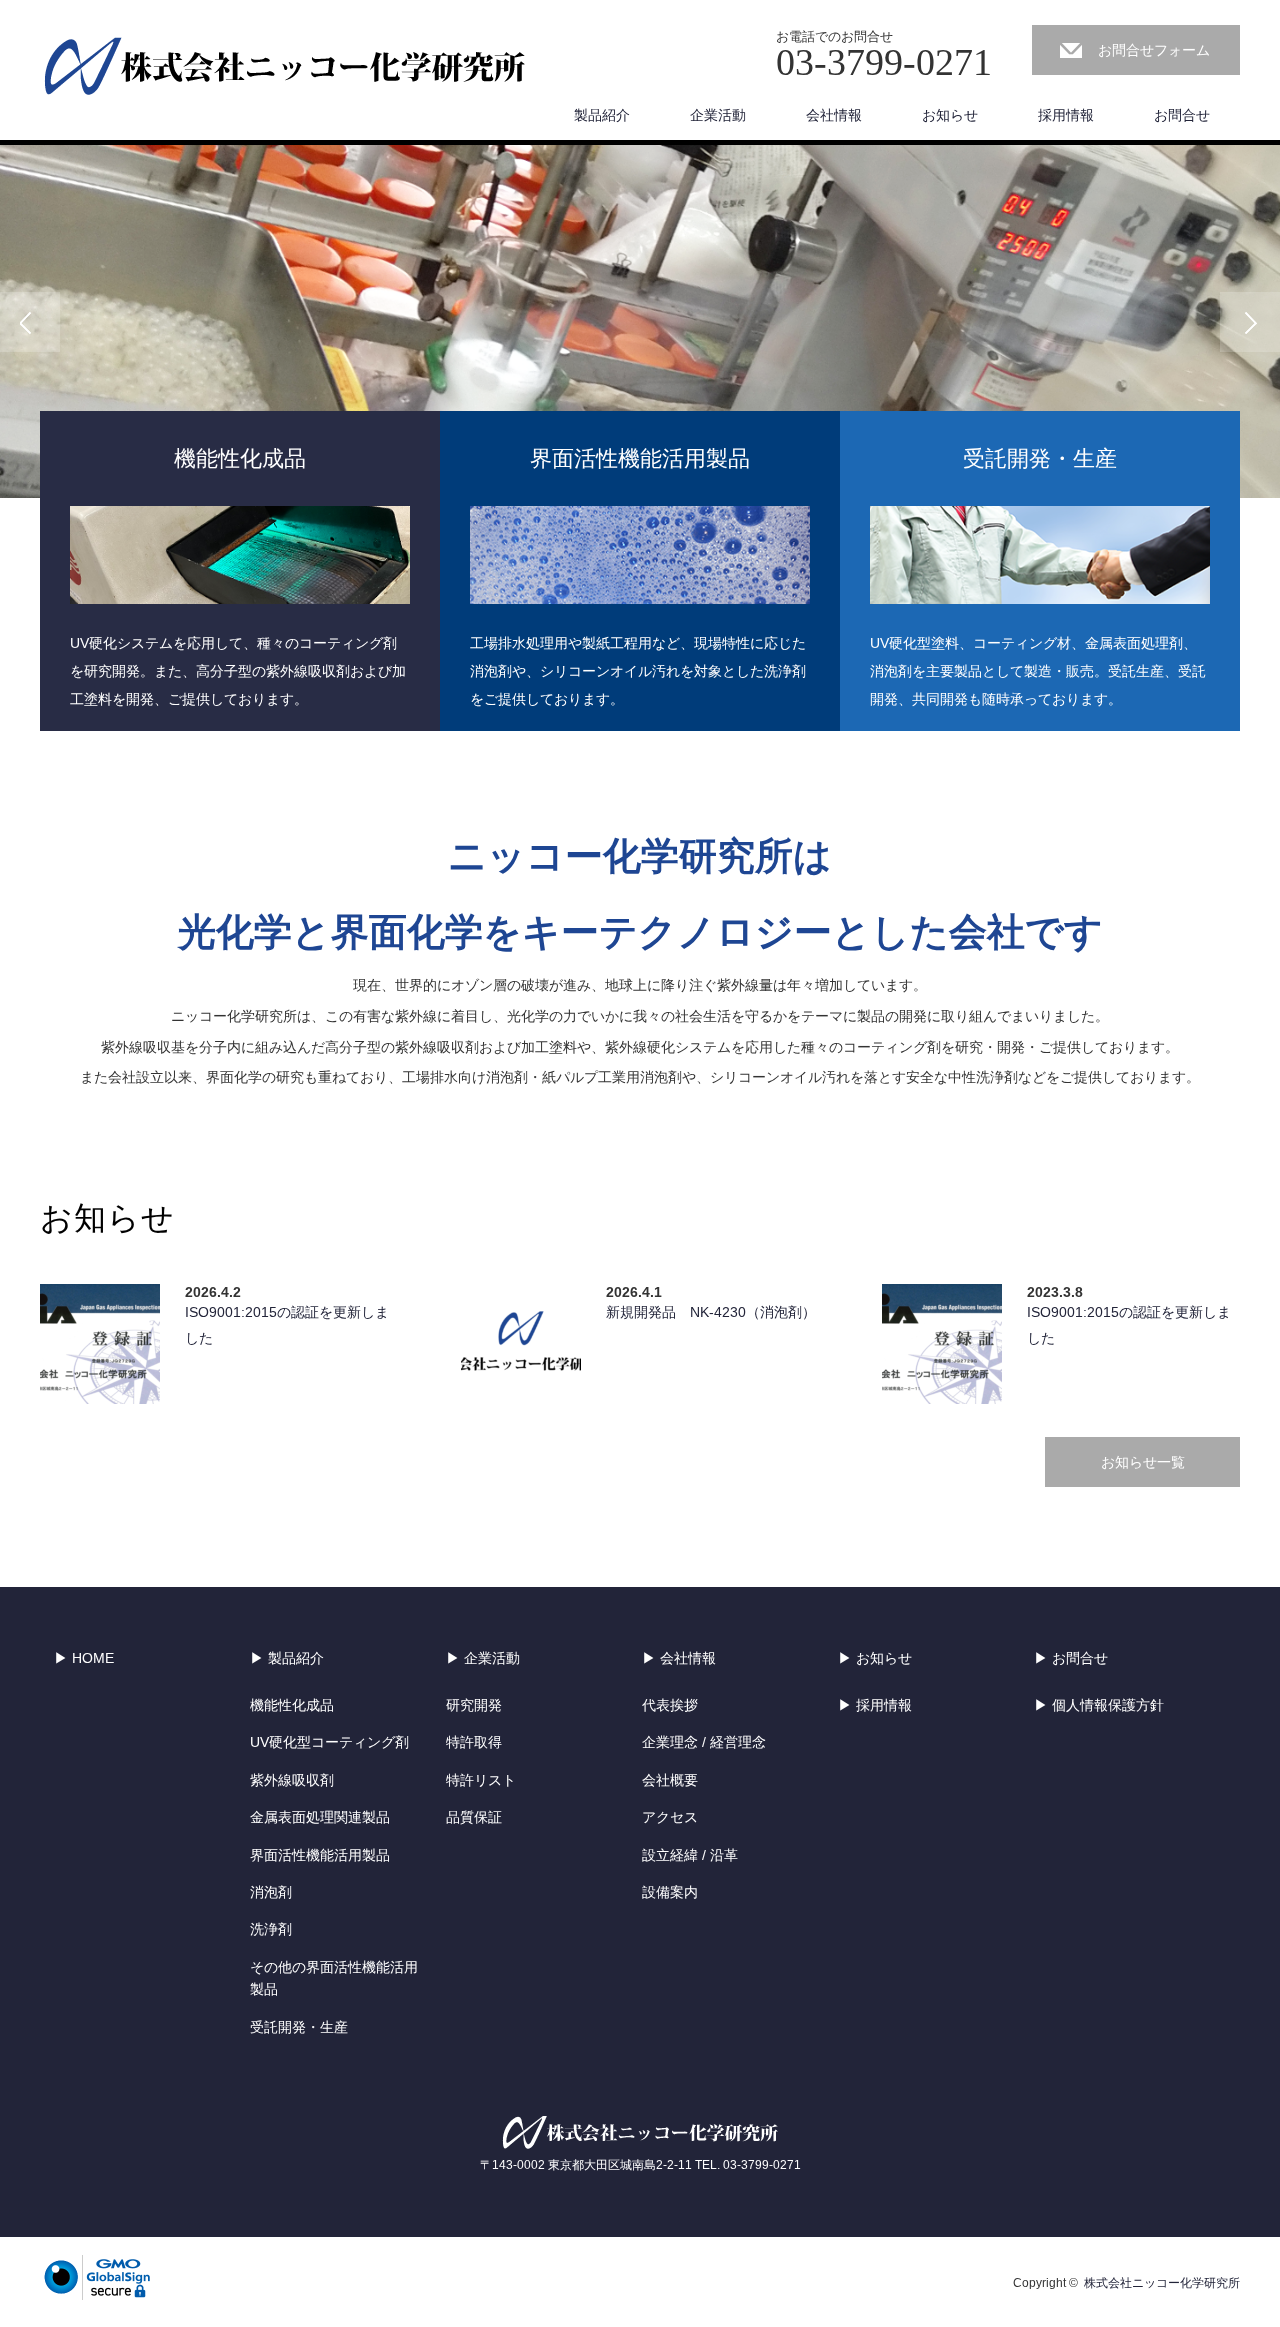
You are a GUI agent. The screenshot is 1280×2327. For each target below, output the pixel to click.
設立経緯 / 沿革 (690, 1855)
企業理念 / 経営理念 (704, 1742)
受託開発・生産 (299, 2027)
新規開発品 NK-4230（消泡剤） (711, 1312)
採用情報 (1066, 115)
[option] (640, 321)
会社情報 (834, 115)
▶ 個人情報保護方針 (1099, 1705)
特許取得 (474, 1742)
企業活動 (718, 115)
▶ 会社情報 (679, 1658)
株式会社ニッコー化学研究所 (1162, 2283)
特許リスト (481, 1780)
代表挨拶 (670, 1705)
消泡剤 (271, 1892)
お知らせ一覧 (1143, 1462)
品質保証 (474, 1817)
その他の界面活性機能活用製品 (334, 1978)
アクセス (670, 1817)
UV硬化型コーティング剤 (329, 1742)
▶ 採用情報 (875, 1705)
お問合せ (1182, 115)
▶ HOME (84, 1658)
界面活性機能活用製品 (320, 1855)
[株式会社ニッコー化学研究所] (285, 68)
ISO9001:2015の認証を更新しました (287, 1324)
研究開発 (474, 1705)
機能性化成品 (292, 1705)
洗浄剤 (271, 1929)
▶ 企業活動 (483, 1658)
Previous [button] (30, 322)
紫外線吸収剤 (292, 1780)
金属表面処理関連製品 (320, 1817)
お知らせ (950, 115)
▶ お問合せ (1071, 1658)
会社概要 (670, 1780)
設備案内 (670, 1892)
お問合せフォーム (1154, 50)
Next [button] (1250, 322)
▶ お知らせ (875, 1658)
